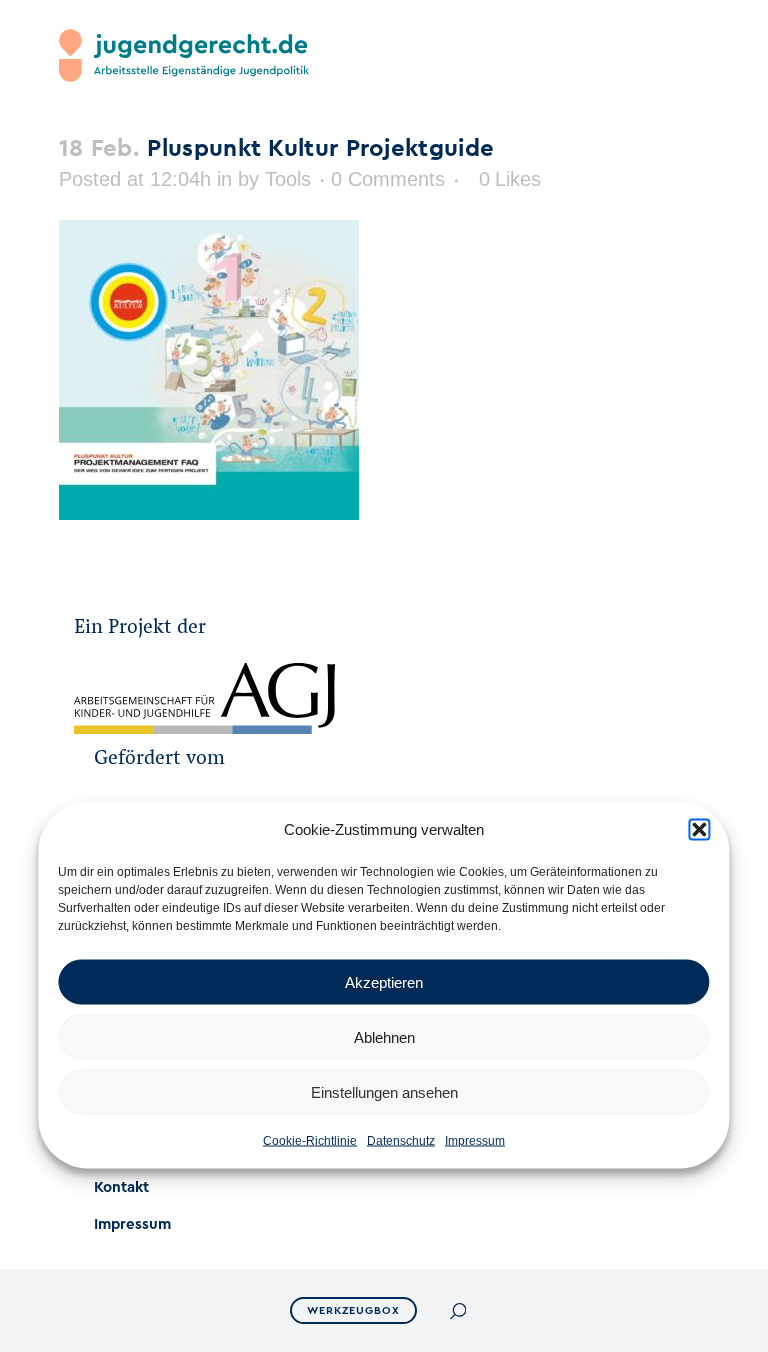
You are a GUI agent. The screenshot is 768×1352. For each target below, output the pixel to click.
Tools (288, 179)
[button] (700, 830)
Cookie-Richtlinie (310, 1141)
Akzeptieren (384, 981)
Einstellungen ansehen (384, 1091)
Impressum (475, 1141)
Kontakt (121, 1187)
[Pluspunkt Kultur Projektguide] (209, 514)
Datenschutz (401, 1141)
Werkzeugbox (353, 1310)
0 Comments (388, 179)
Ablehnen (384, 1036)
